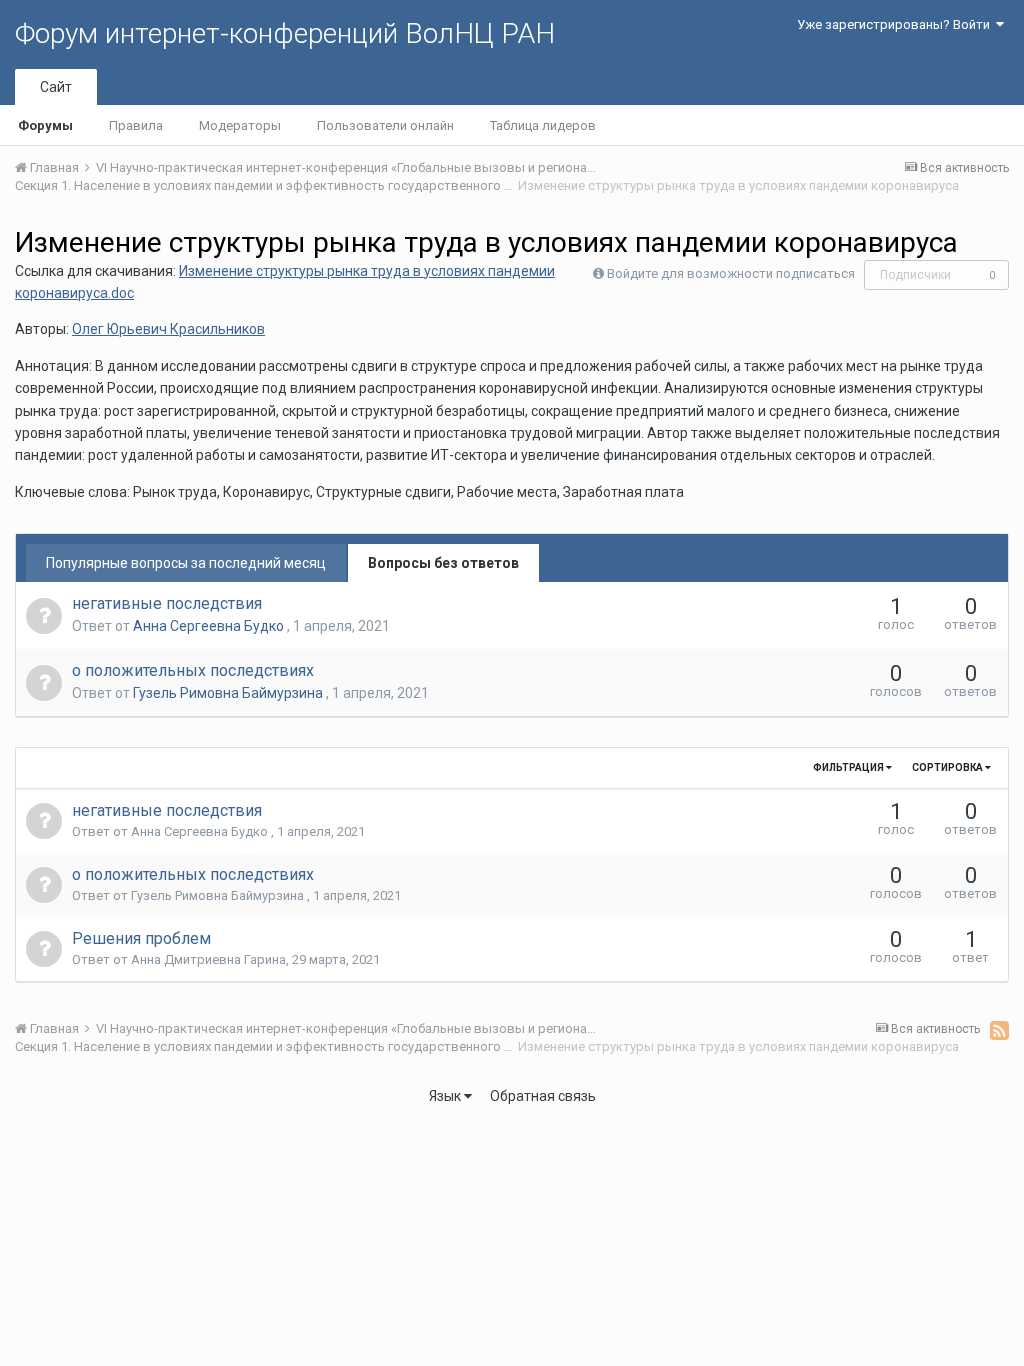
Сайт (56, 87)
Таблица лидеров (543, 125)
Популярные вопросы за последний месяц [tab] (186, 563)
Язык (446, 1096)
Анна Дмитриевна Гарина (208, 959)
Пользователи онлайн (385, 125)
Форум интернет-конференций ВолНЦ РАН (285, 33)
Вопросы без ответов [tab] (443, 563)
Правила (136, 125)
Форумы (45, 125)
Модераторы (240, 125)
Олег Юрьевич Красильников (168, 329)
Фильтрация (849, 767)
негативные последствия (167, 603)
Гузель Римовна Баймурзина (229, 693)
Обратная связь (543, 1096)
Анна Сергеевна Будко (210, 626)
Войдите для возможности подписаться (731, 273)
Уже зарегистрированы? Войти (896, 24)
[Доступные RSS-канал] (999, 1030)
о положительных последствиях (193, 670)
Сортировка (948, 767)
